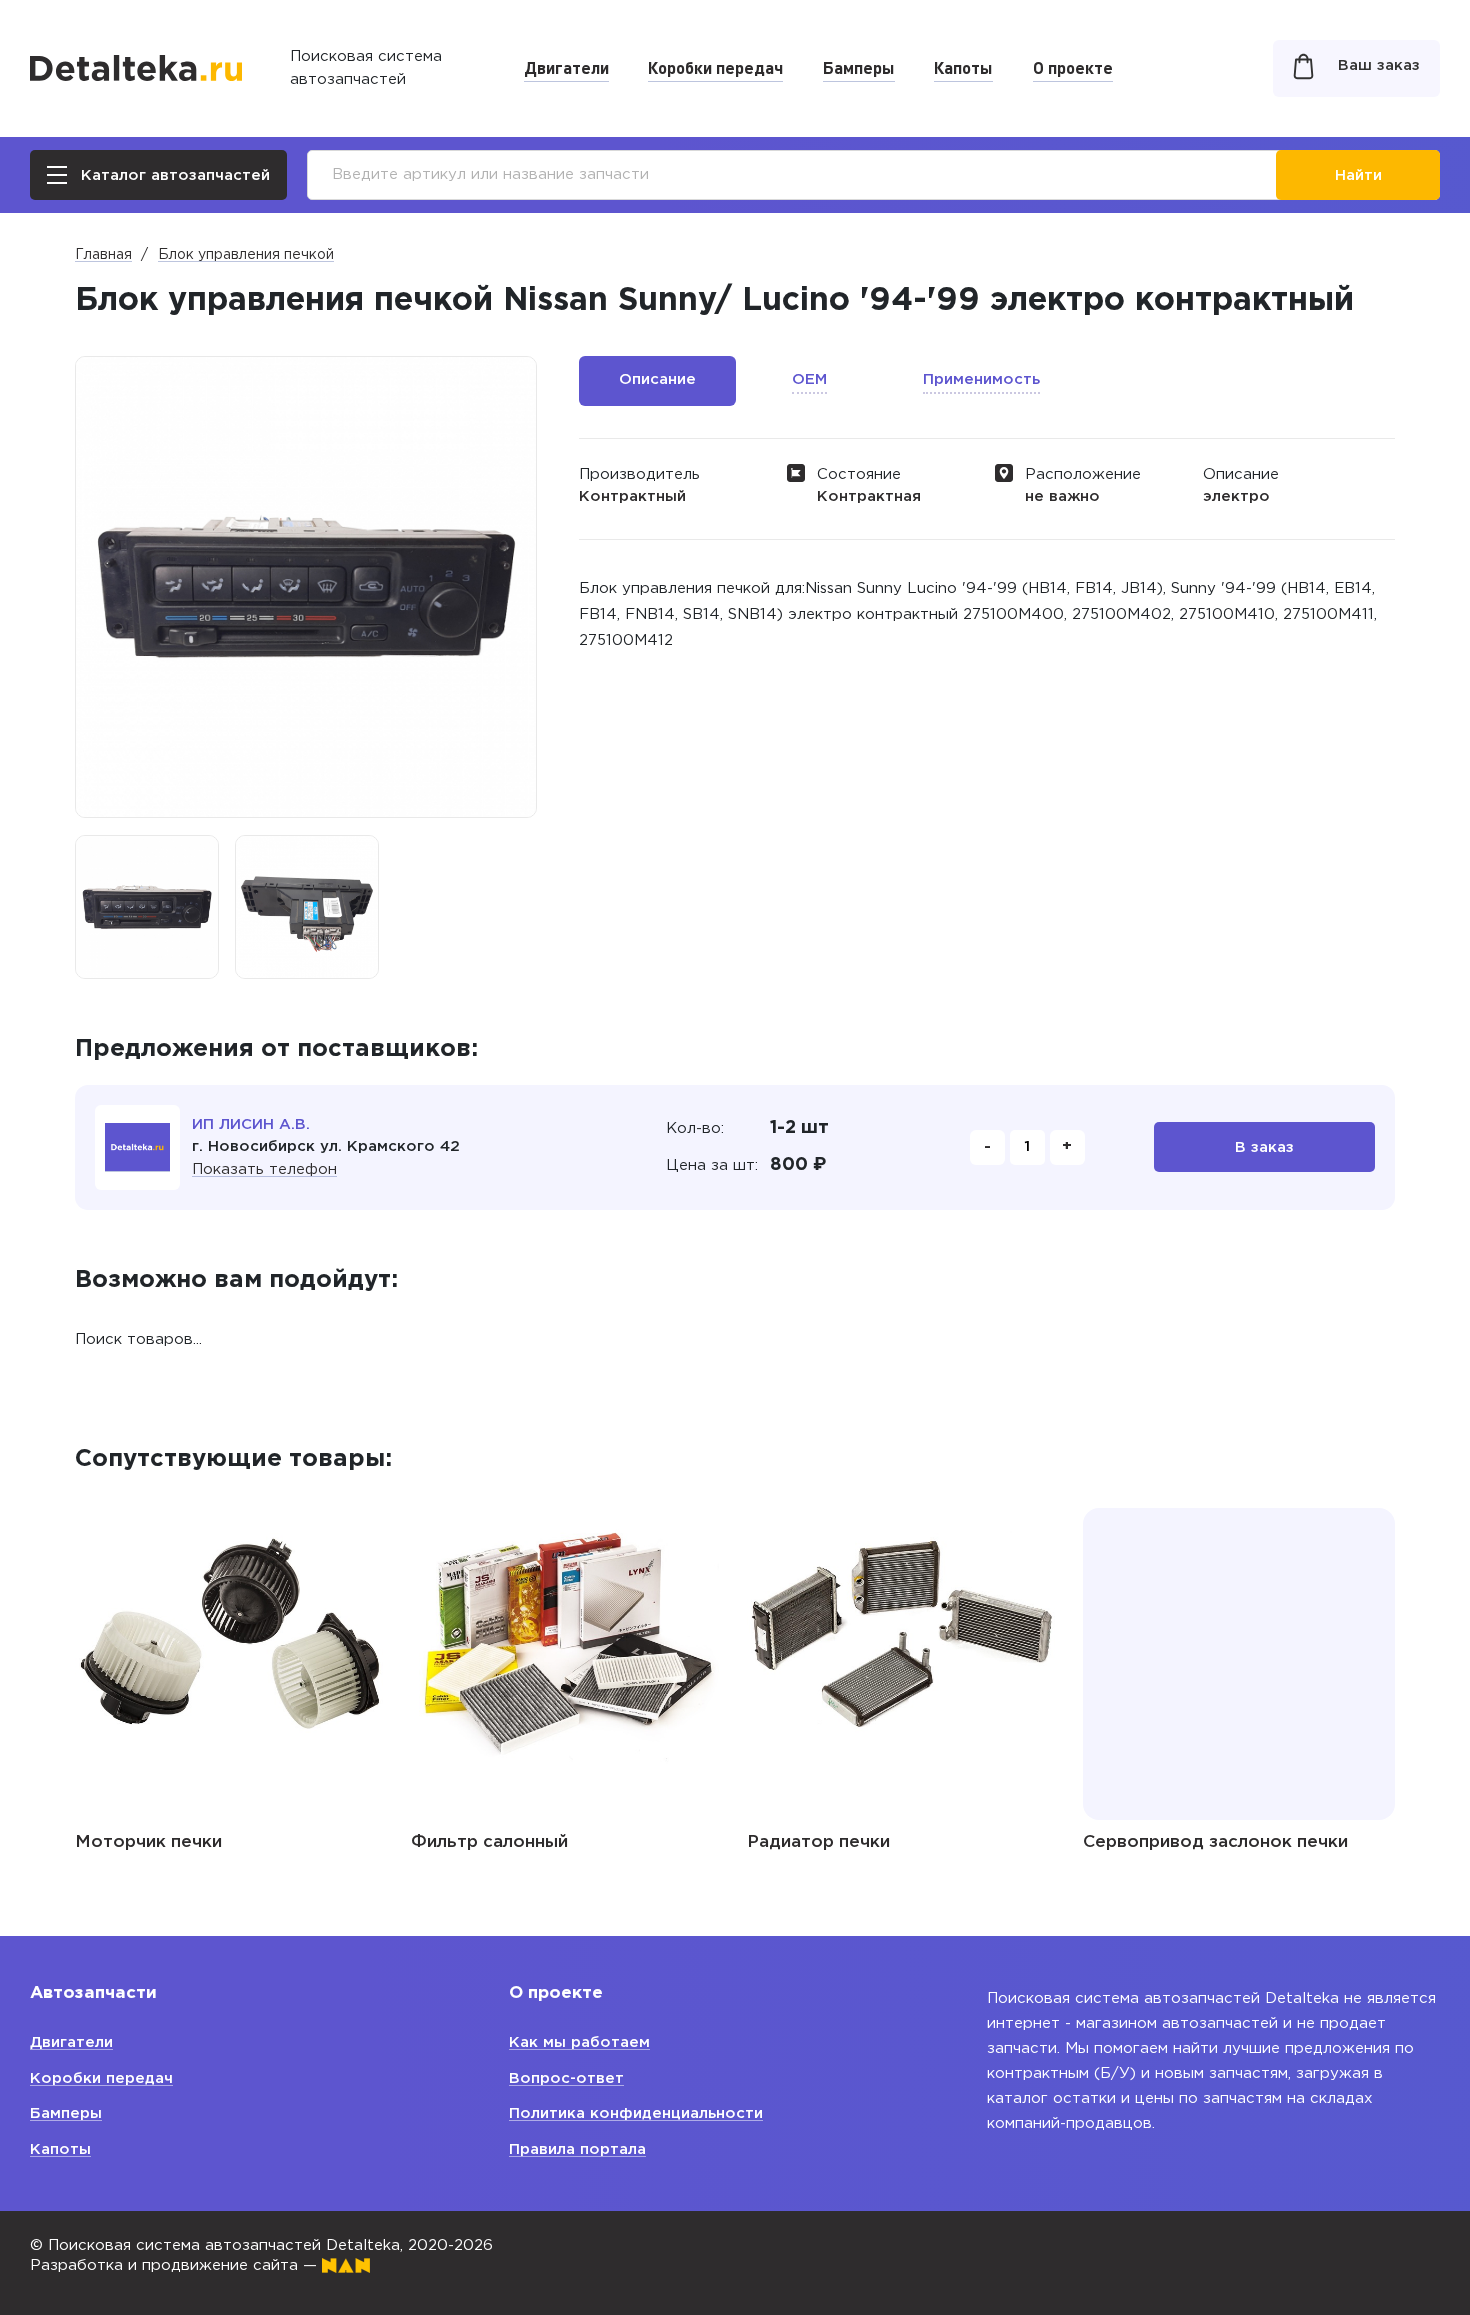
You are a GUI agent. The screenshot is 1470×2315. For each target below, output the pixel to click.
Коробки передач (715, 67)
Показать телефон (264, 1169)
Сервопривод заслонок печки (1215, 1842)
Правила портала (577, 2149)
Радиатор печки (818, 1842)
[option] (147, 907)
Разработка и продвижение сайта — (176, 2265)
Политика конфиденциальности (636, 2113)
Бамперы (859, 67)
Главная (103, 255)
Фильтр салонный (489, 1842)
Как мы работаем (579, 2042)
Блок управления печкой (246, 255)
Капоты (963, 67)
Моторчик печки (148, 1842)
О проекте (1073, 67)
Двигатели (566, 67)
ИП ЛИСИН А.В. (251, 1124)
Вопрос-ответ (566, 2078)
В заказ (1264, 1147)
